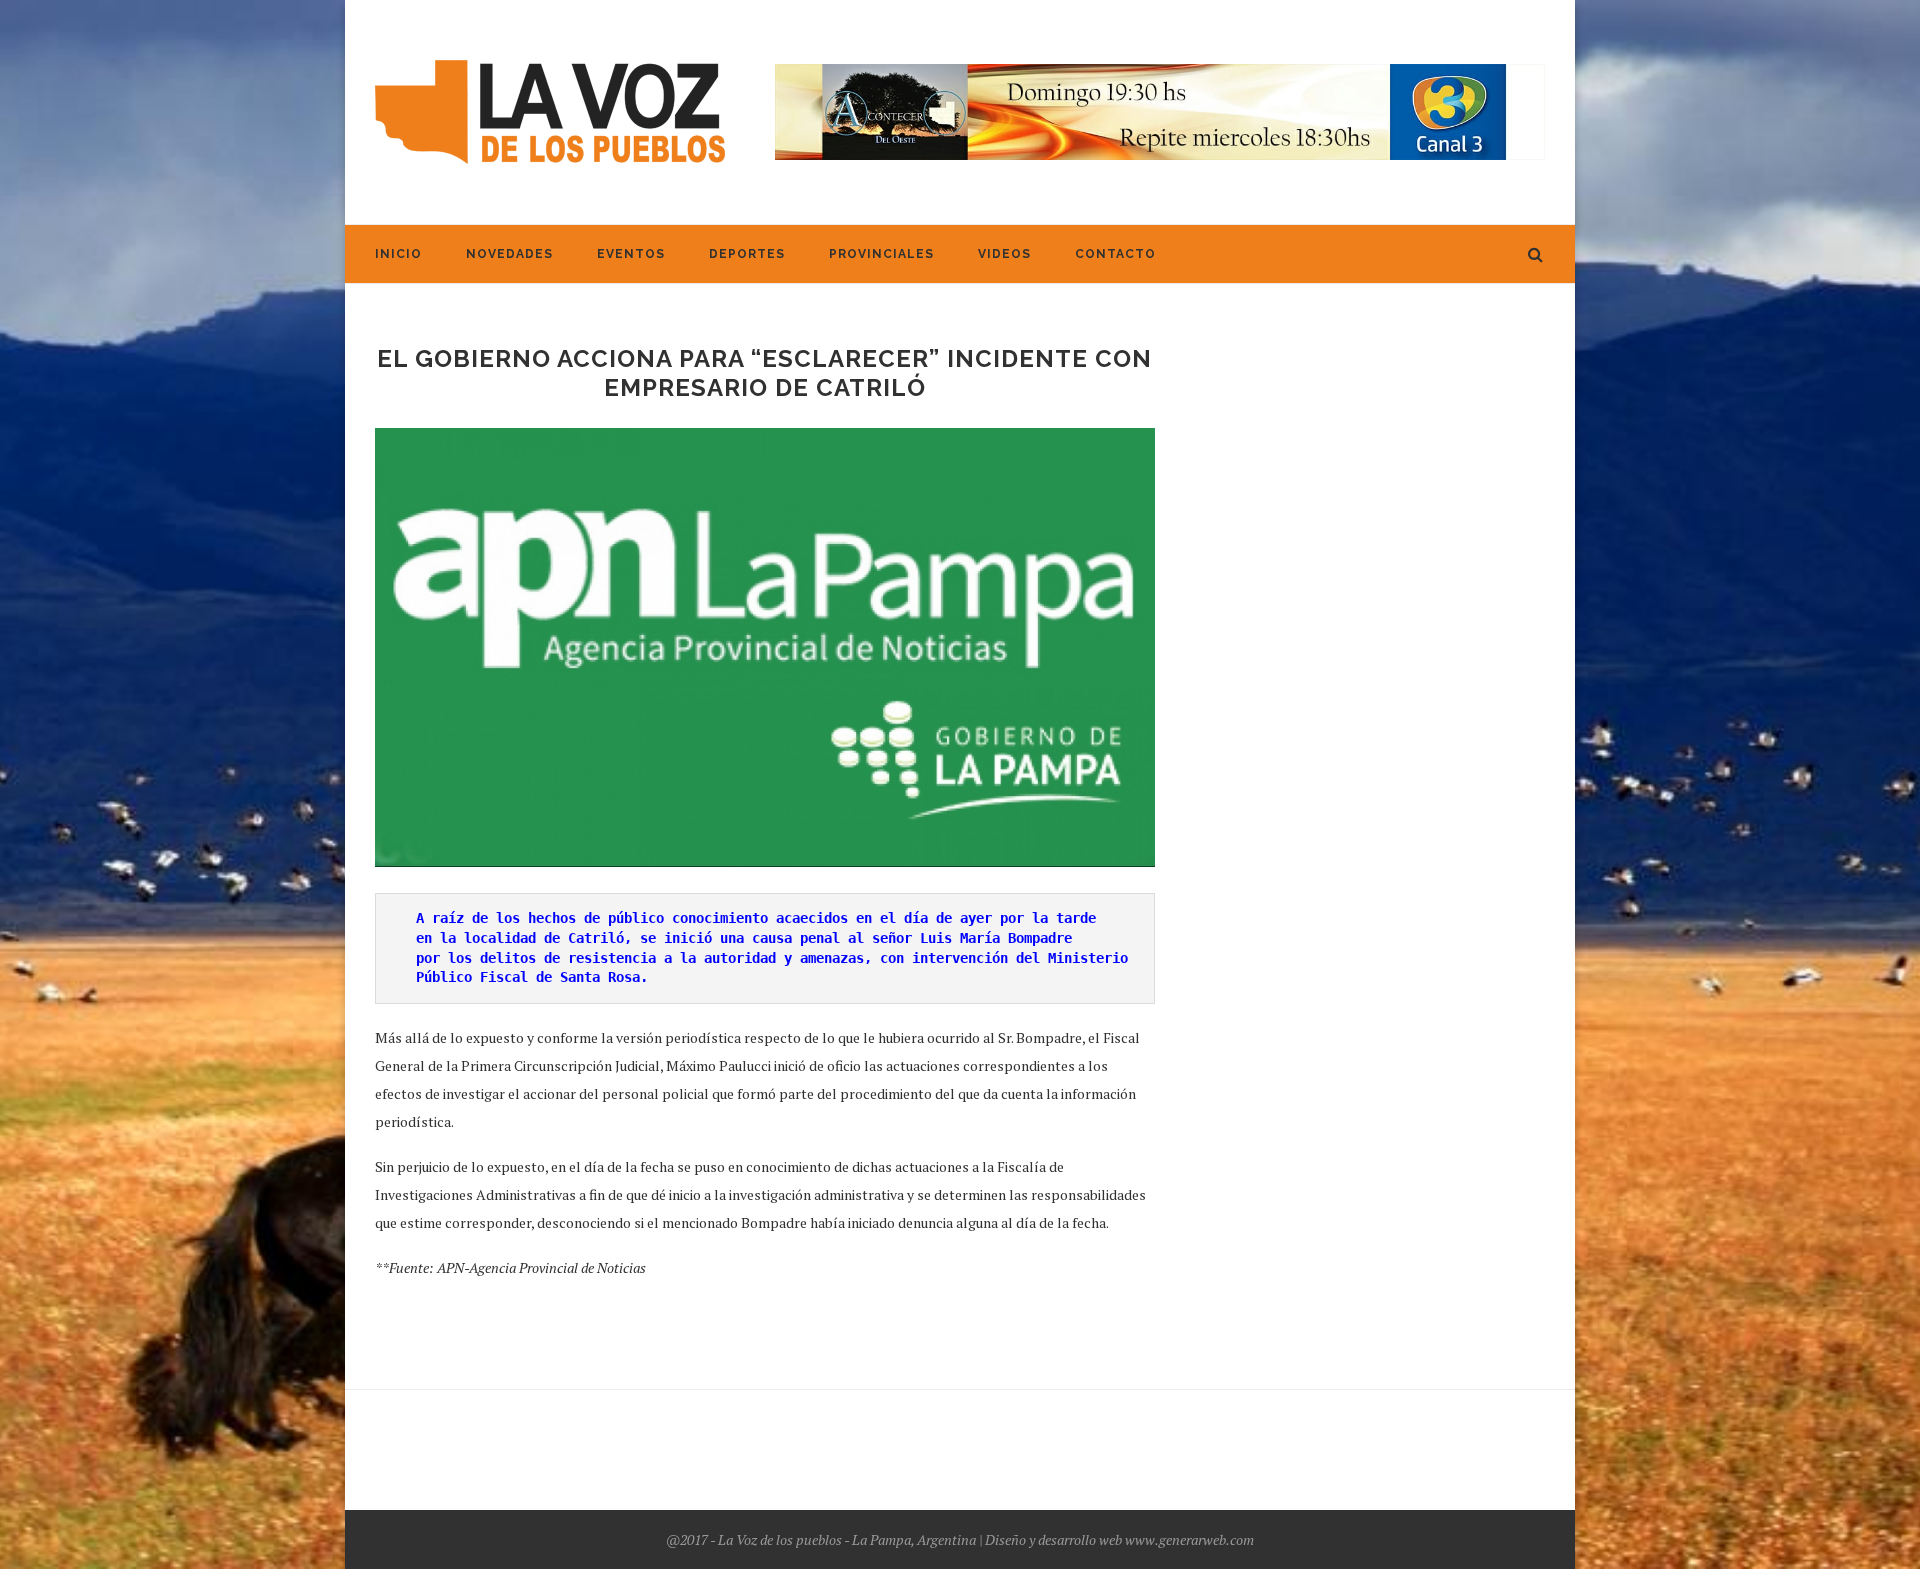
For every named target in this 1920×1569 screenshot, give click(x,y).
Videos (1004, 254)
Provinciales (881, 254)
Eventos (631, 254)
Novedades (509, 254)
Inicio (398, 254)
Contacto (1115, 254)
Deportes (747, 254)
